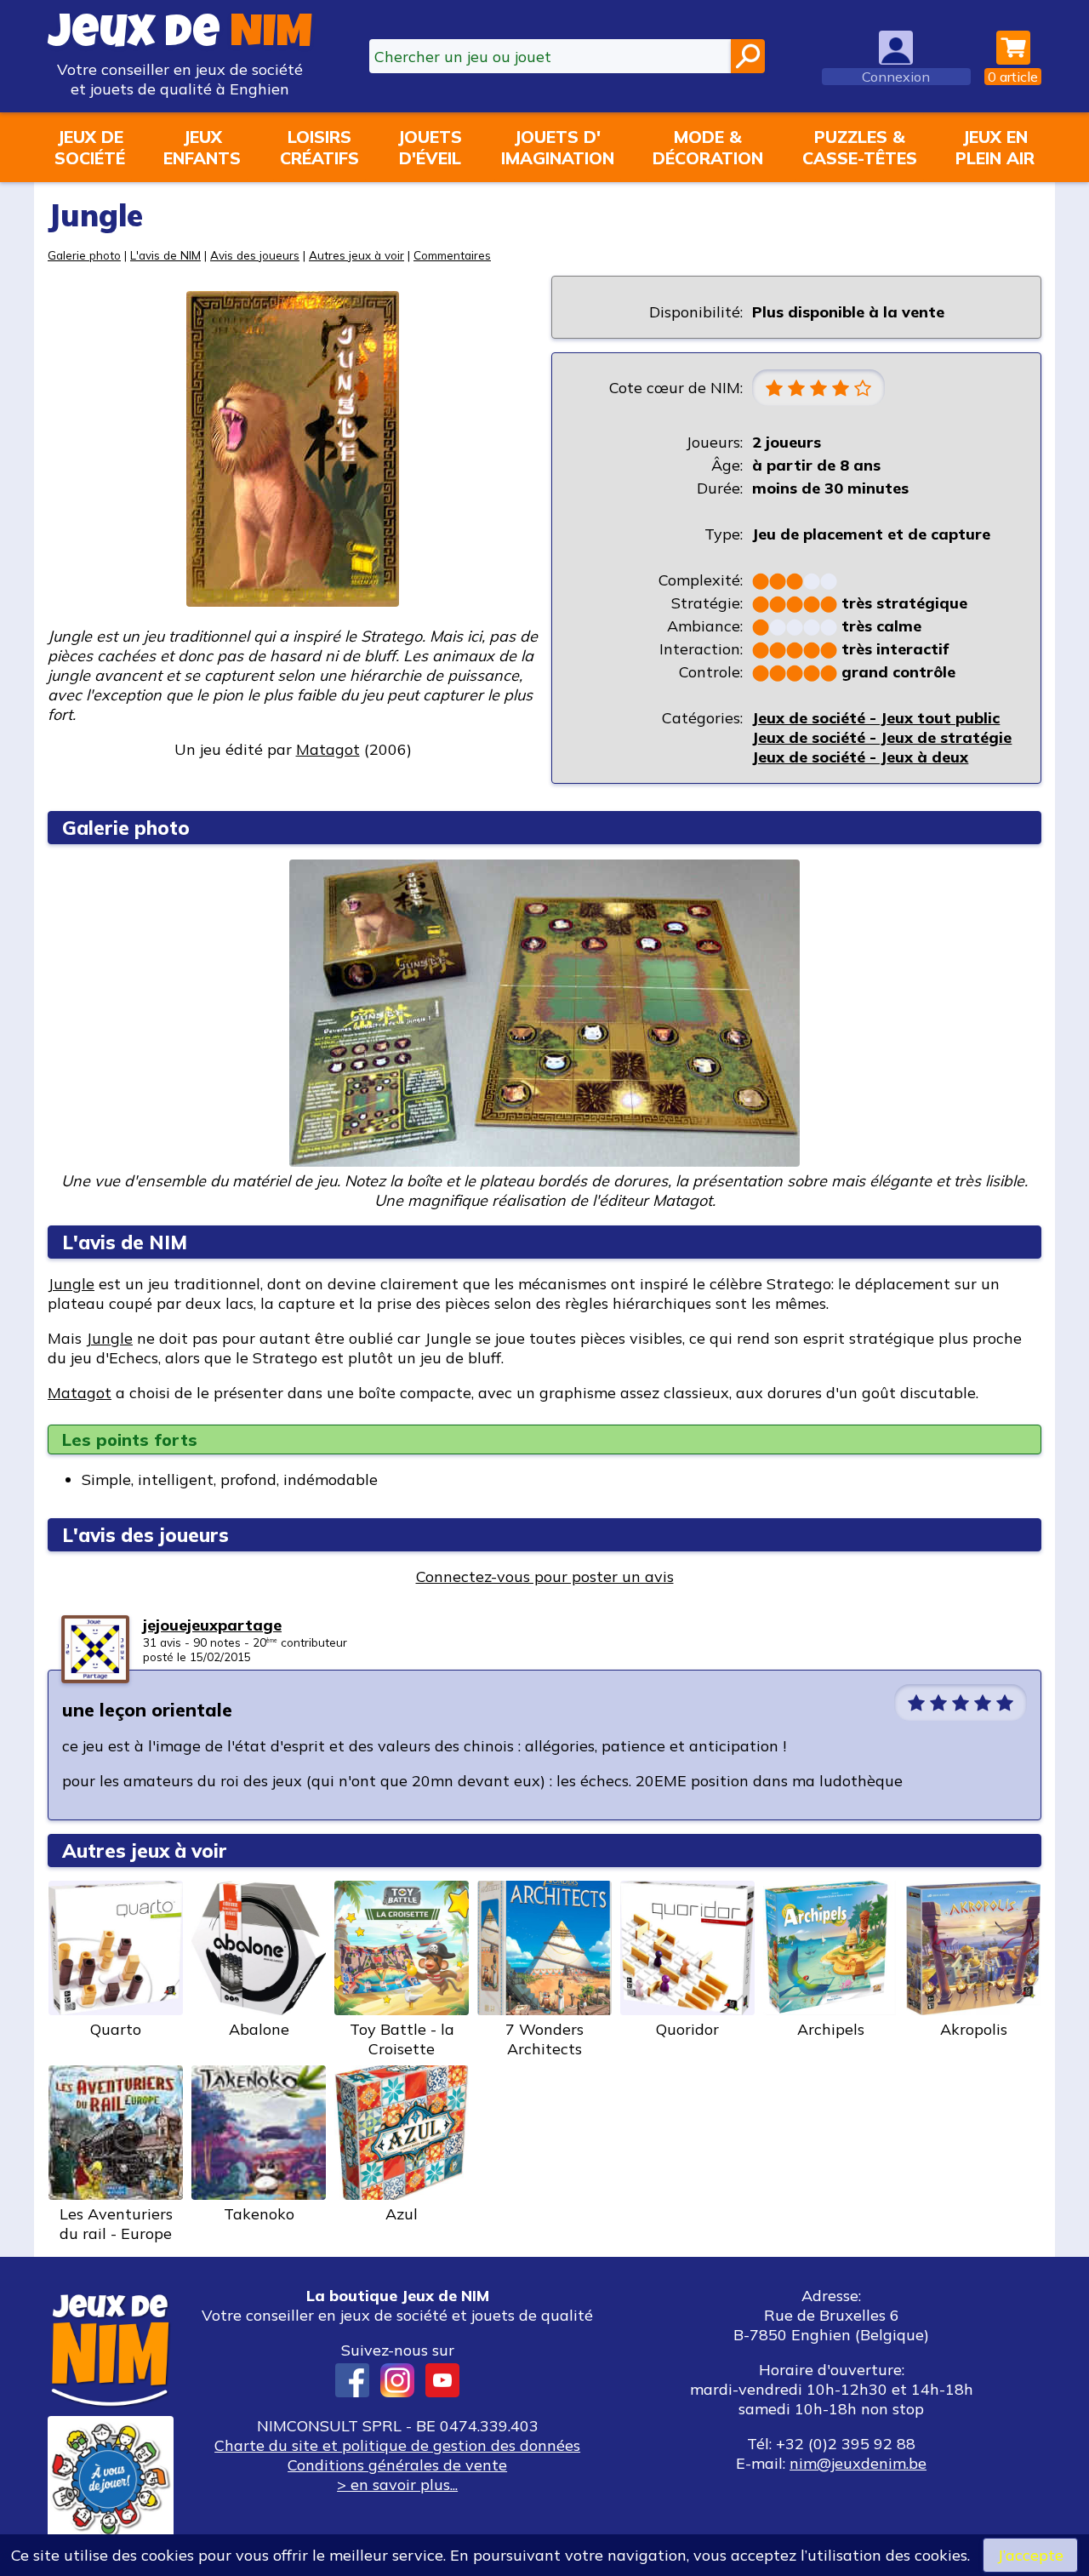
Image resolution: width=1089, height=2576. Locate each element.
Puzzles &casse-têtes (860, 147)
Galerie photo (84, 255)
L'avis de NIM (165, 255)
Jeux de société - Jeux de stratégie (882, 737)
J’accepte (1030, 2555)
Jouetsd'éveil (430, 147)
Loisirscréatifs (319, 147)
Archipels (831, 2029)
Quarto (116, 2029)
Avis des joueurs (255, 255)
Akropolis (974, 2029)
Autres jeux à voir (356, 255)
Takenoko (259, 2214)
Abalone (259, 2029)
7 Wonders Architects (544, 2039)
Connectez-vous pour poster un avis (545, 1576)
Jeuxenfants (202, 147)
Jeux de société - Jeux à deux (860, 757)
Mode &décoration (708, 147)
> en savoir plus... (397, 2485)
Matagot (80, 1393)
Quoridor (687, 2029)
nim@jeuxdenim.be (858, 2463)
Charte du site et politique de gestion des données (397, 2445)
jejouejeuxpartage (212, 1625)
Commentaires (452, 255)
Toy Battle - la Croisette (402, 2039)
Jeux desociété (90, 147)
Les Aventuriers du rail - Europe (116, 2224)
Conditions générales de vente (397, 2465)
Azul (402, 2214)
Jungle (71, 1284)
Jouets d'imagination (558, 147)
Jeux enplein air (995, 147)
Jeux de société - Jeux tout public (876, 718)
